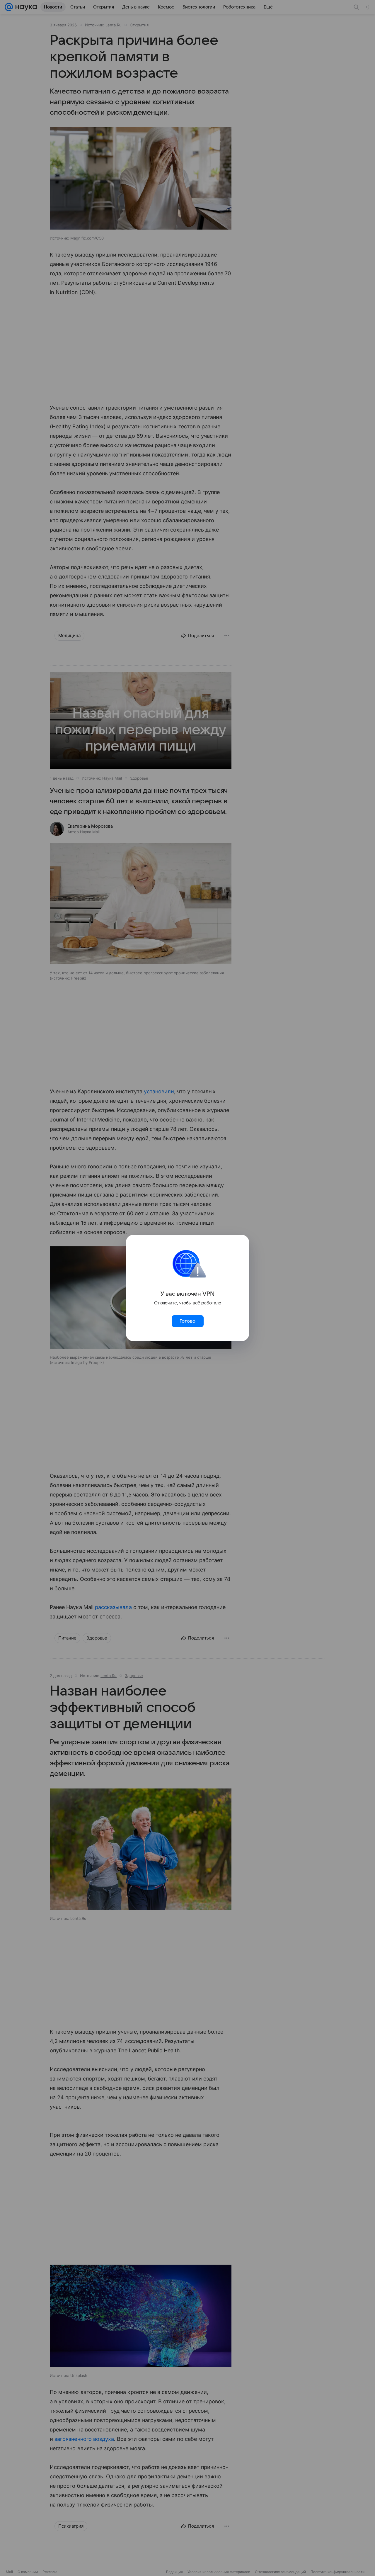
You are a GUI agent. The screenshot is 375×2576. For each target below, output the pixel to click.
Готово (187, 1321)
